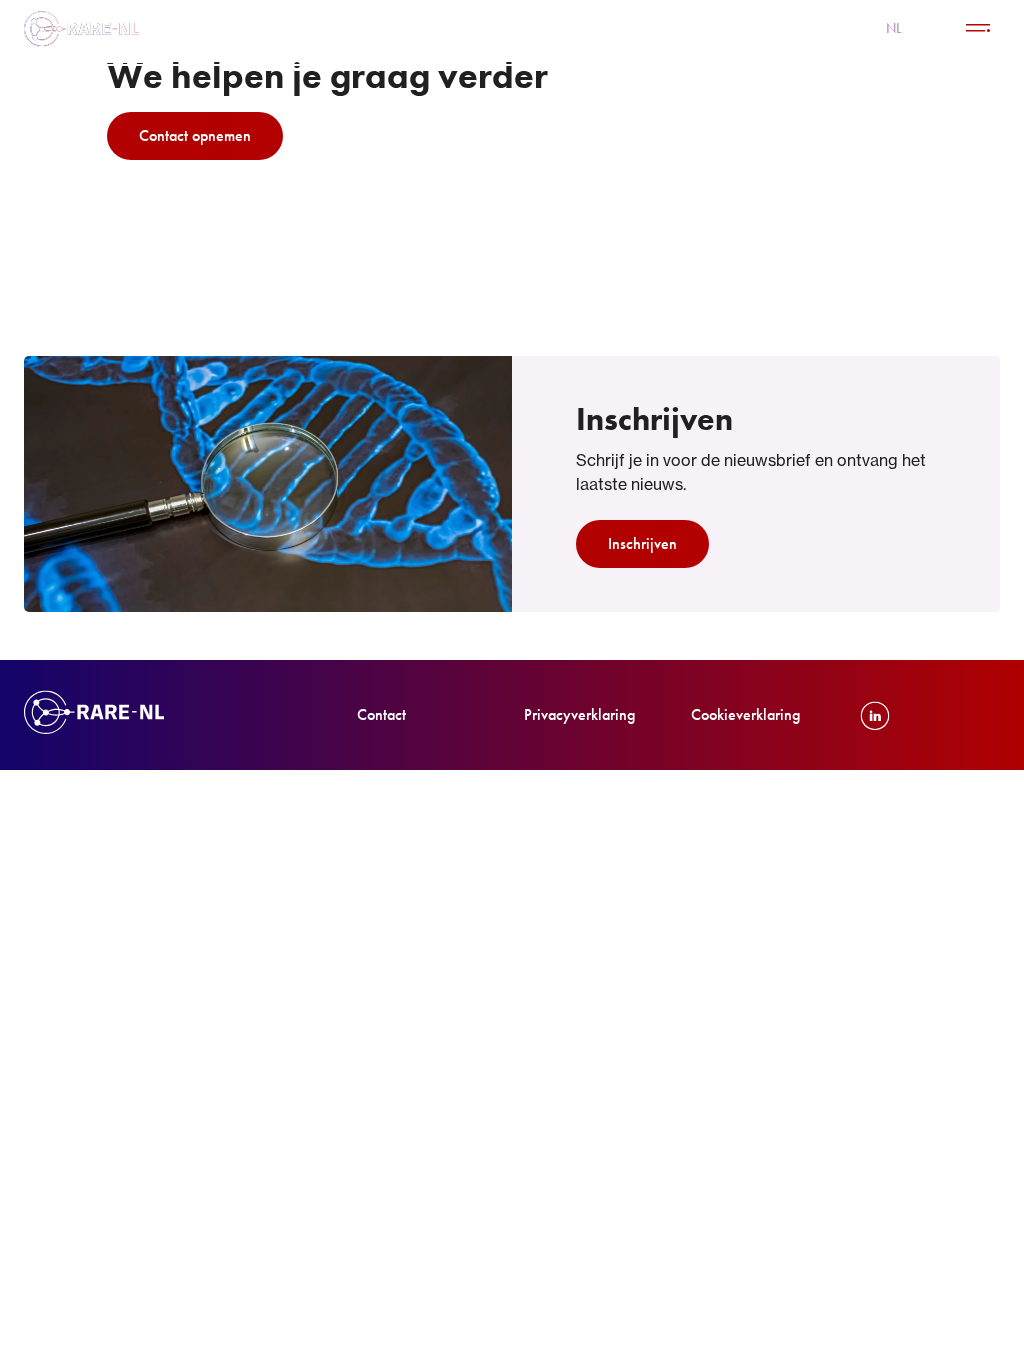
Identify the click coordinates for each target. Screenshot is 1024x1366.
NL (894, 28)
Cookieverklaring (745, 714)
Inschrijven (642, 543)
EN (933, 28)
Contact (381, 714)
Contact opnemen (195, 135)
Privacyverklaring (579, 714)
